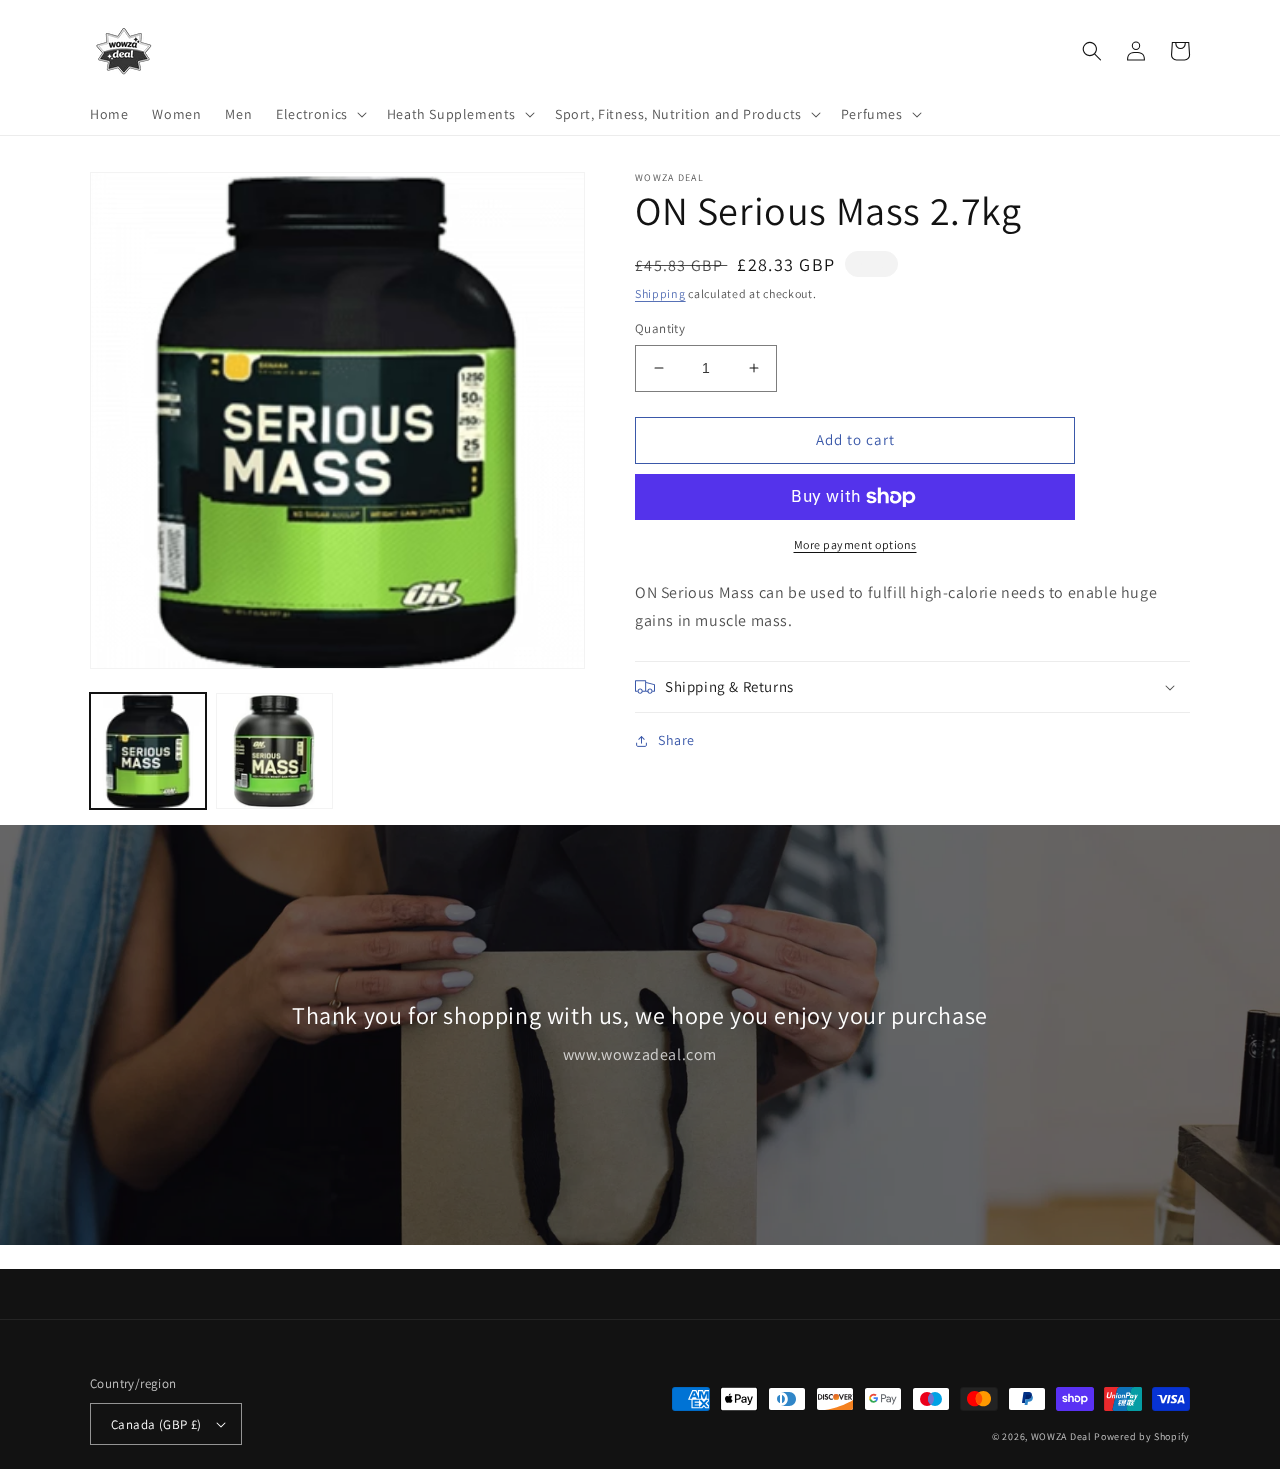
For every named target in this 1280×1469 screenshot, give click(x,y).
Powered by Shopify (1142, 1436)
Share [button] (676, 740)
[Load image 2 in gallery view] (274, 751)
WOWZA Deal (1061, 1436)
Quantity (660, 328)
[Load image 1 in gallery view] (148, 751)
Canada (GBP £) (156, 1424)
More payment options (855, 544)
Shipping (660, 293)
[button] (319, 114)
